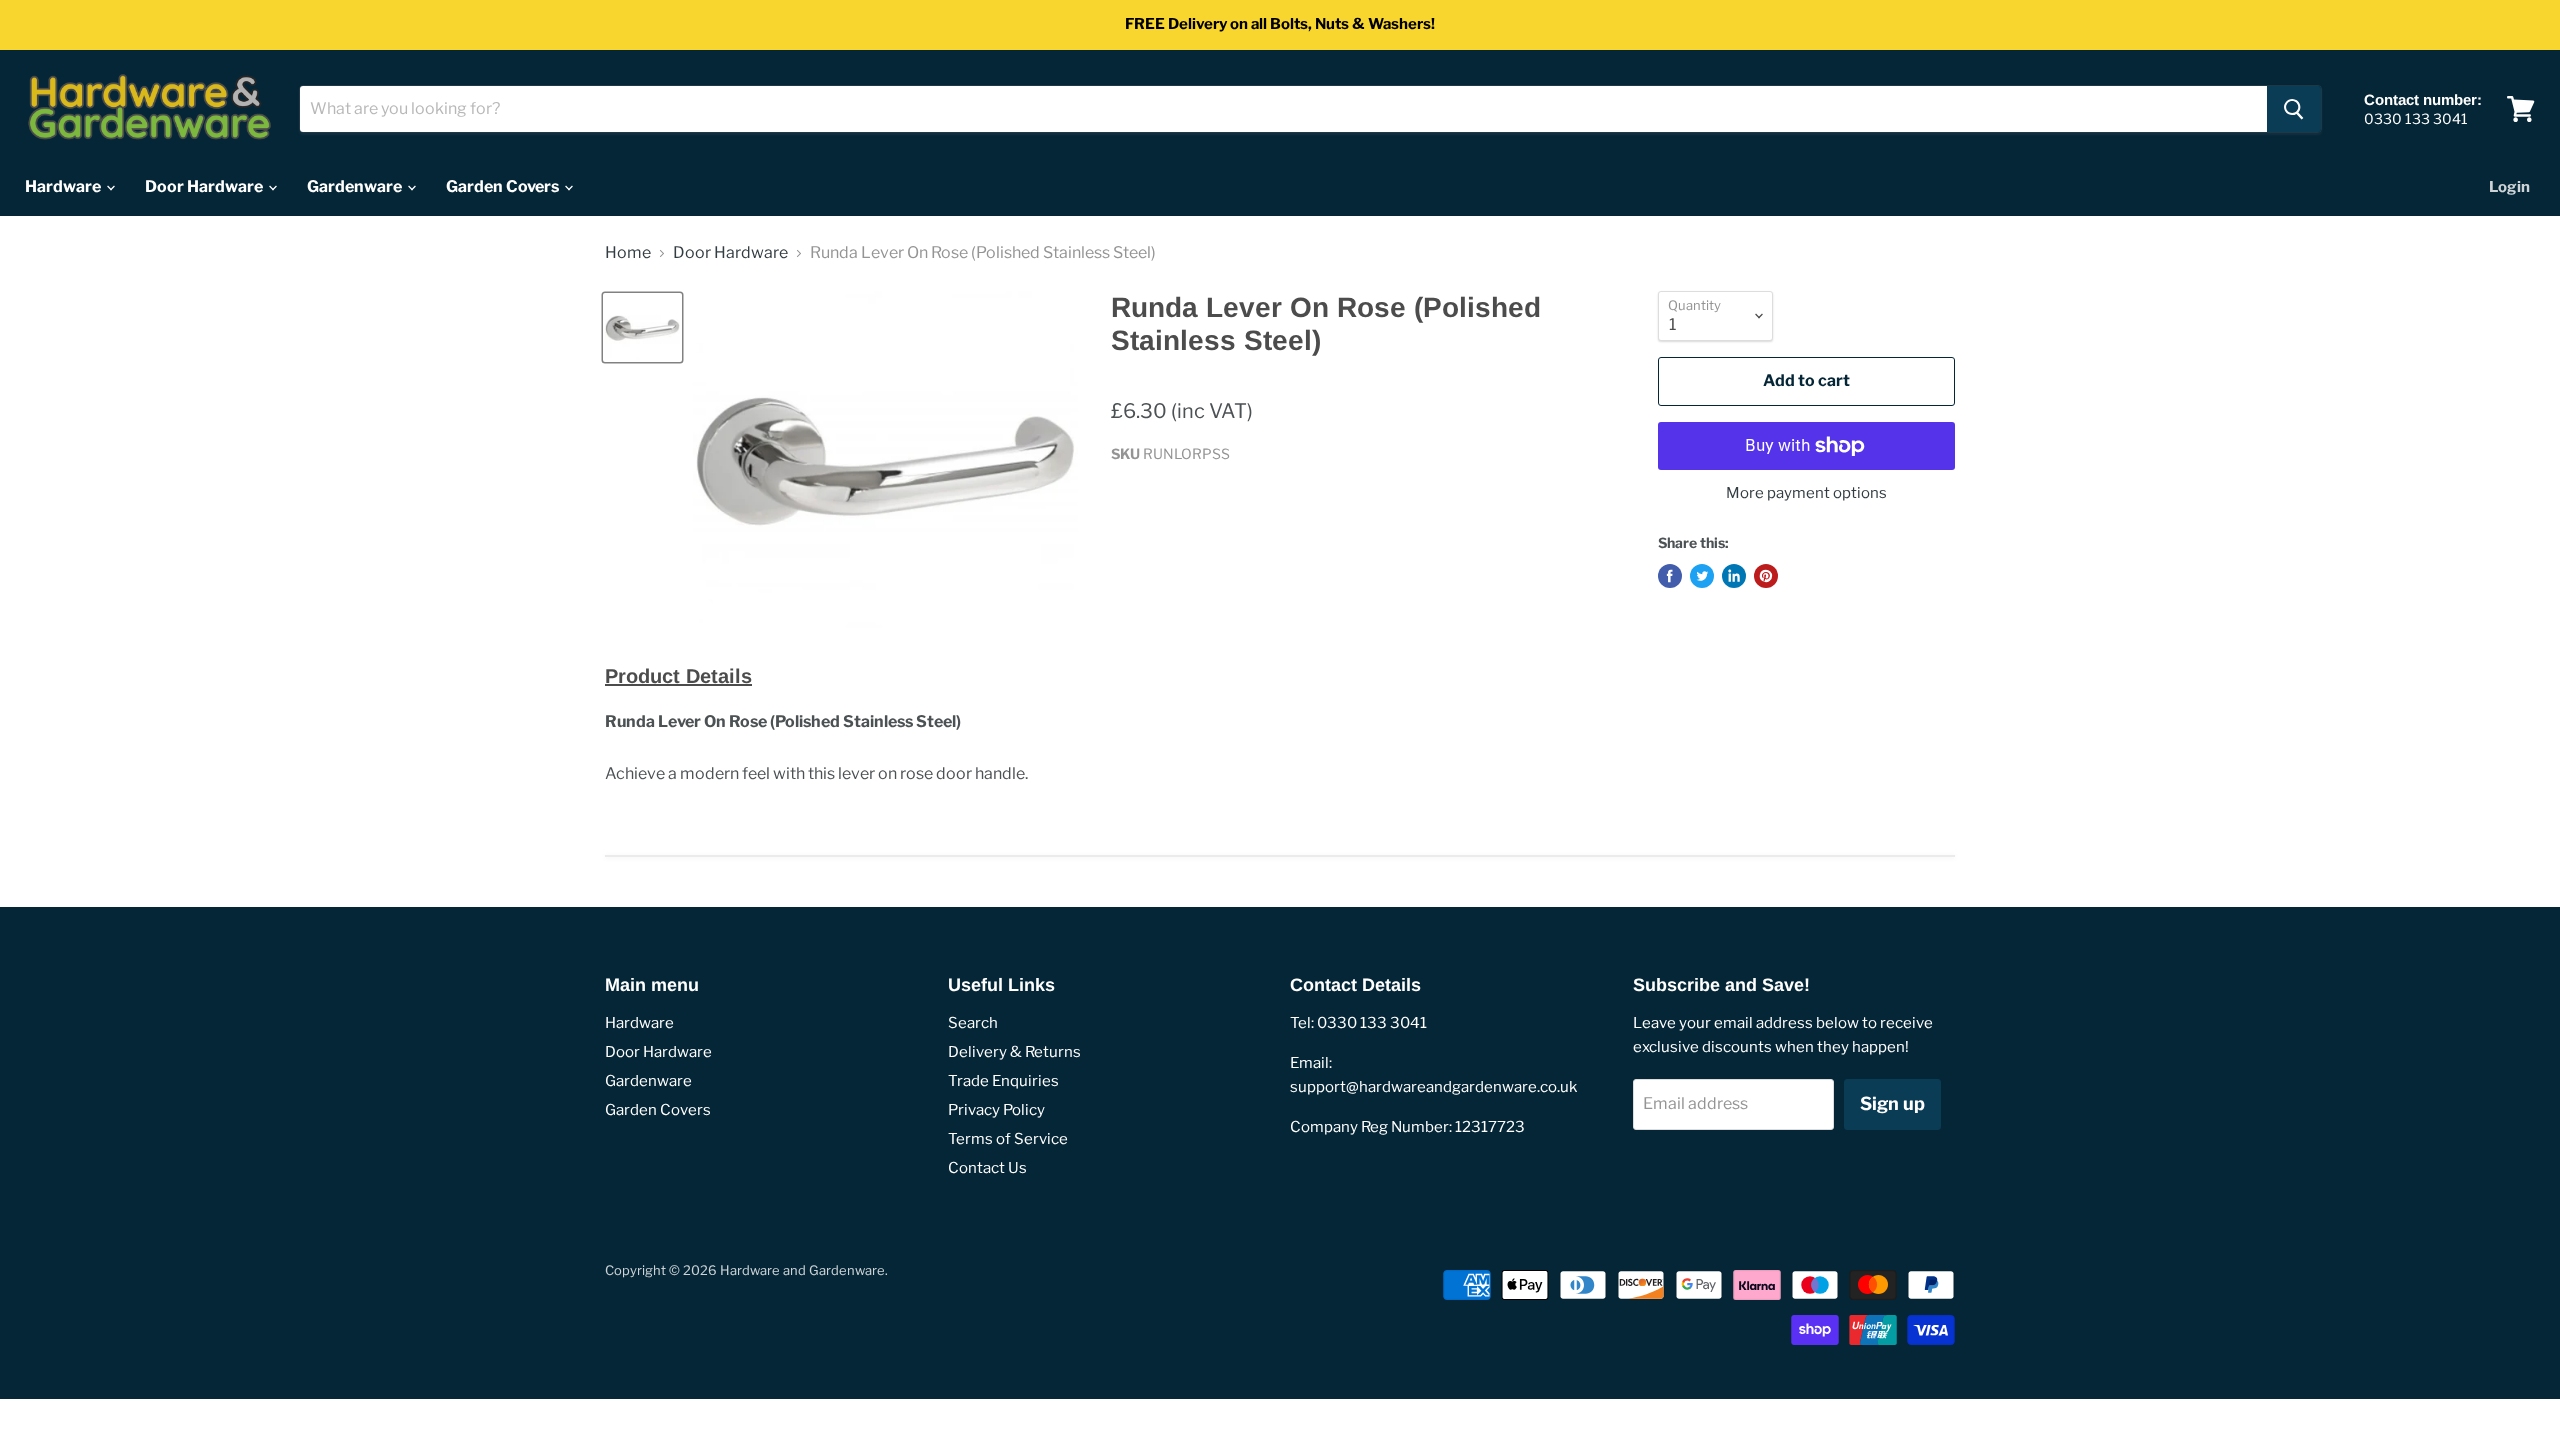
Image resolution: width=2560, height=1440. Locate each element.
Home (628, 253)
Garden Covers (504, 186)
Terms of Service (1008, 1139)
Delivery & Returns (1014, 1052)
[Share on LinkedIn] (1734, 576)
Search (973, 1023)
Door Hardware (205, 186)
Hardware (64, 186)
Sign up (1892, 1103)
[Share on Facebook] (1670, 576)
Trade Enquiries (1003, 1081)
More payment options (1806, 493)
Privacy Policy (996, 1110)
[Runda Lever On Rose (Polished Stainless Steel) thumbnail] (642, 327)
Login (2509, 187)
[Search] (2294, 109)
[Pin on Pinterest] (1766, 576)
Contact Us (987, 1168)
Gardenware (356, 186)
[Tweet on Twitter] (1702, 576)
